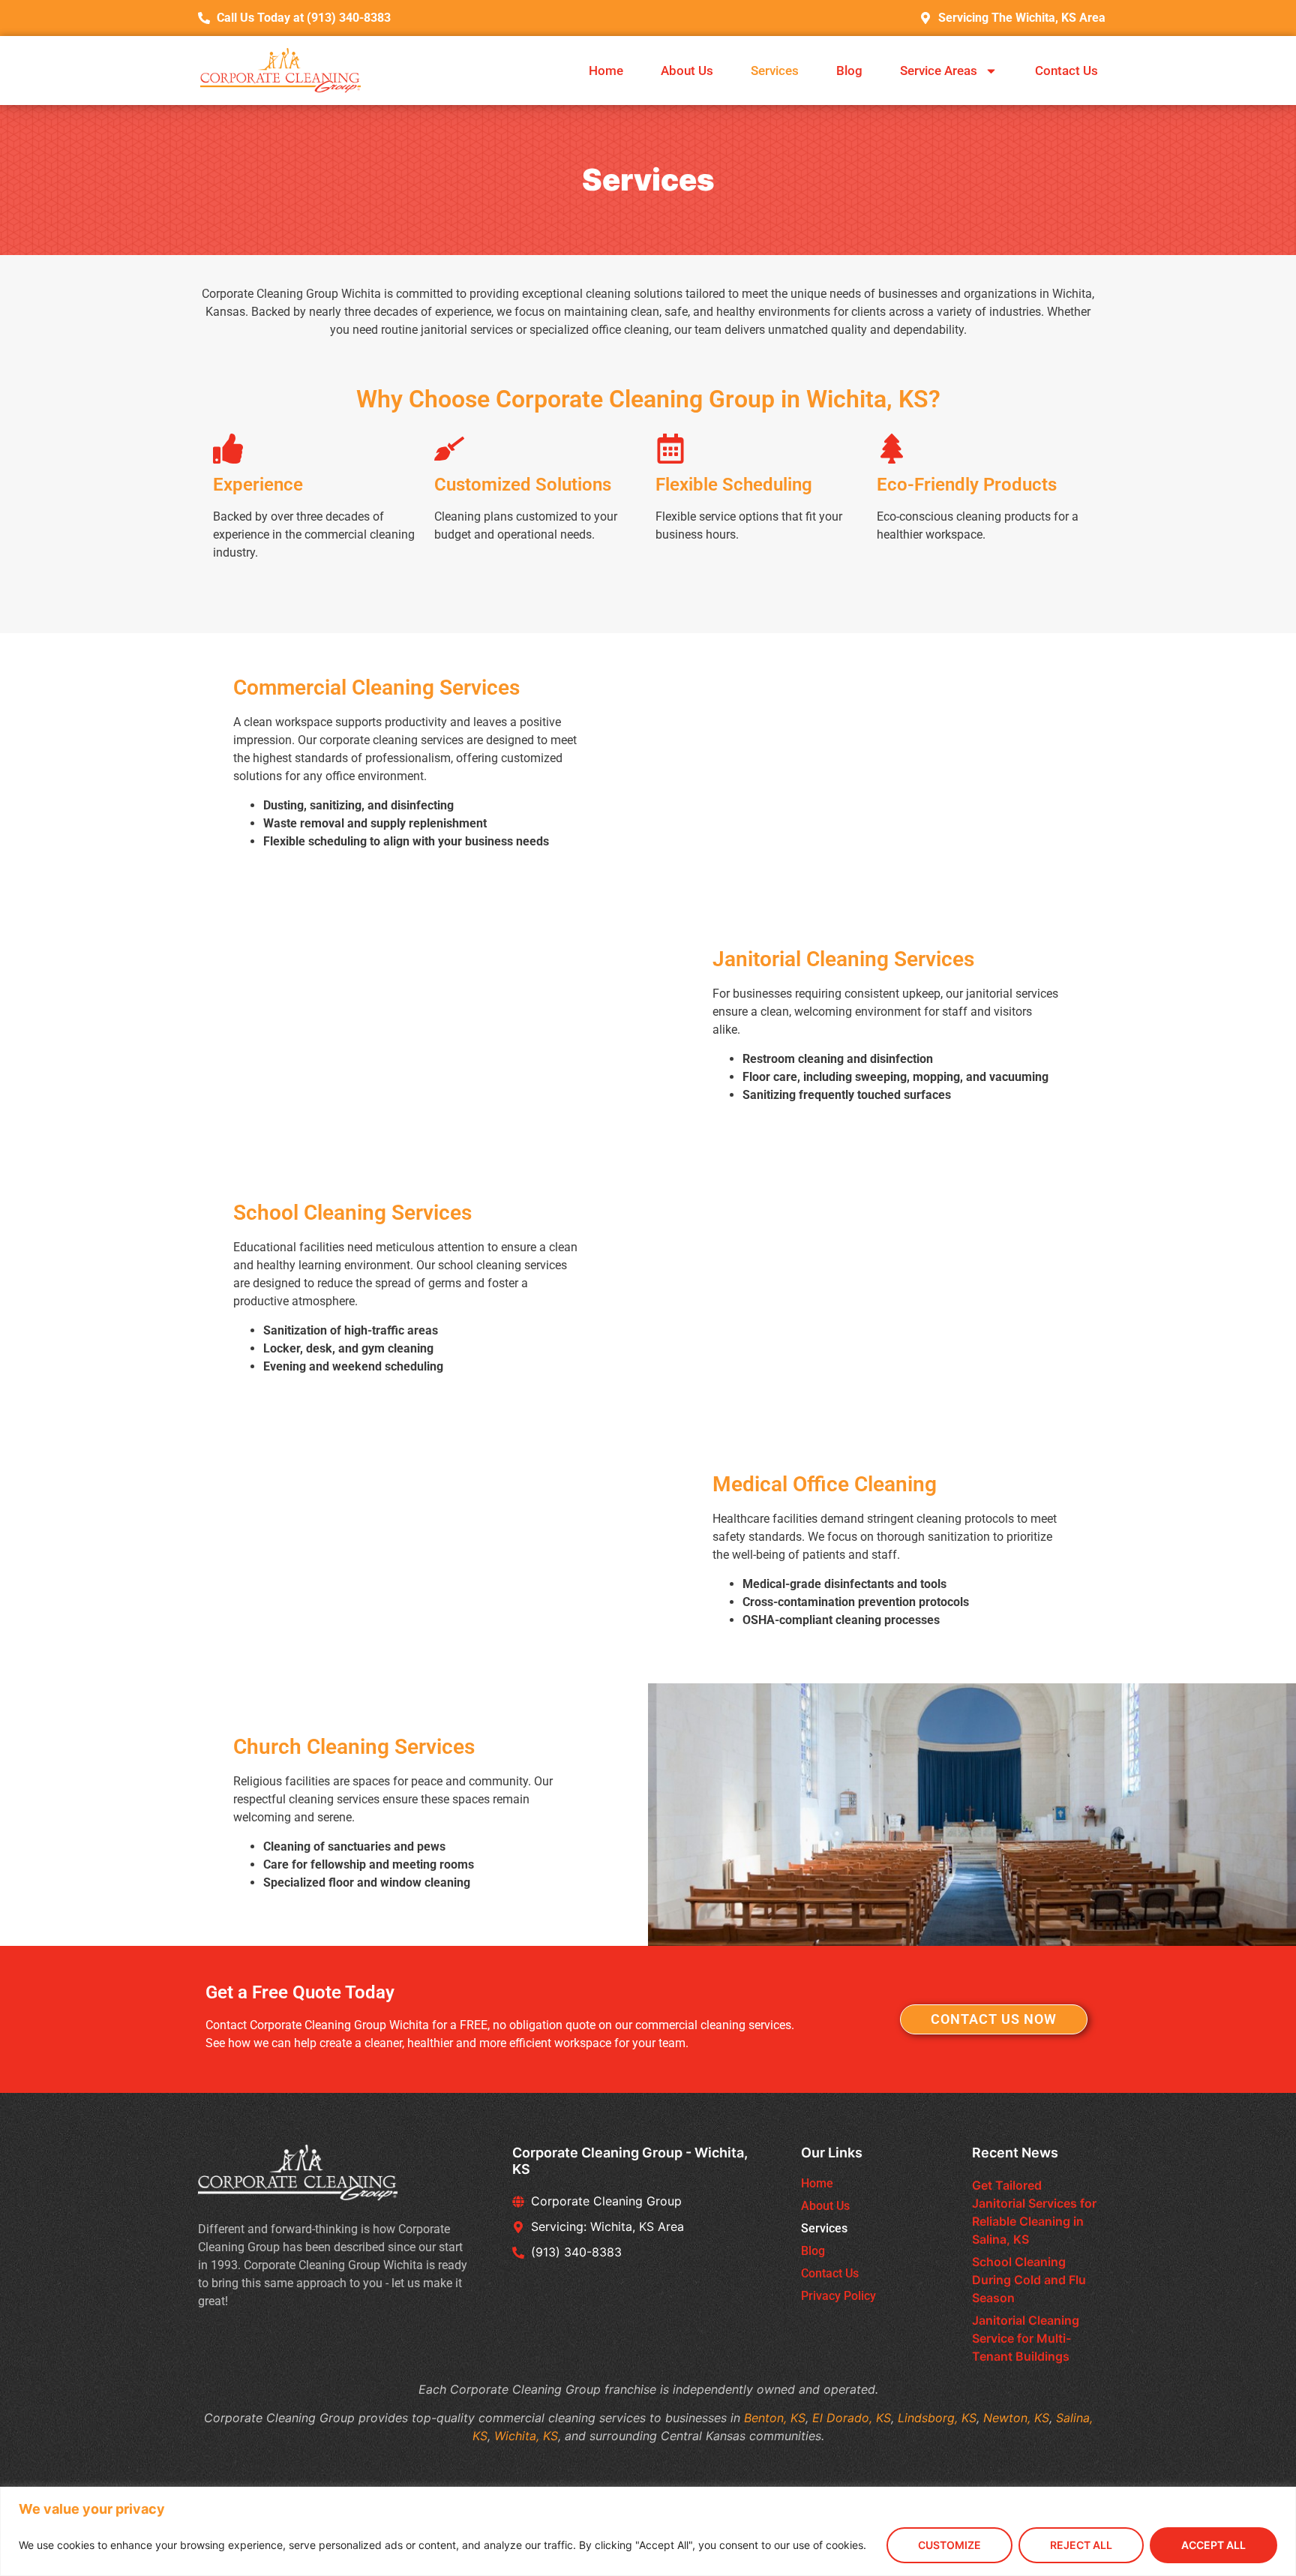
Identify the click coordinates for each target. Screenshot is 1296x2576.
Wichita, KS (526, 2436)
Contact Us (1066, 71)
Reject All (1081, 2545)
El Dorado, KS (852, 2418)
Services (775, 71)
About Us (687, 71)
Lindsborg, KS (937, 2418)
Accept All (1213, 2545)
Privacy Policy (838, 2296)
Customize (949, 2545)
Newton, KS (1016, 2418)
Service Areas (939, 71)
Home (606, 71)
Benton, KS (775, 2418)
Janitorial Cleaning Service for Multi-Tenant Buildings (1026, 2338)
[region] (648, 2531)
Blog (849, 71)
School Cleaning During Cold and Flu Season (1029, 2280)
